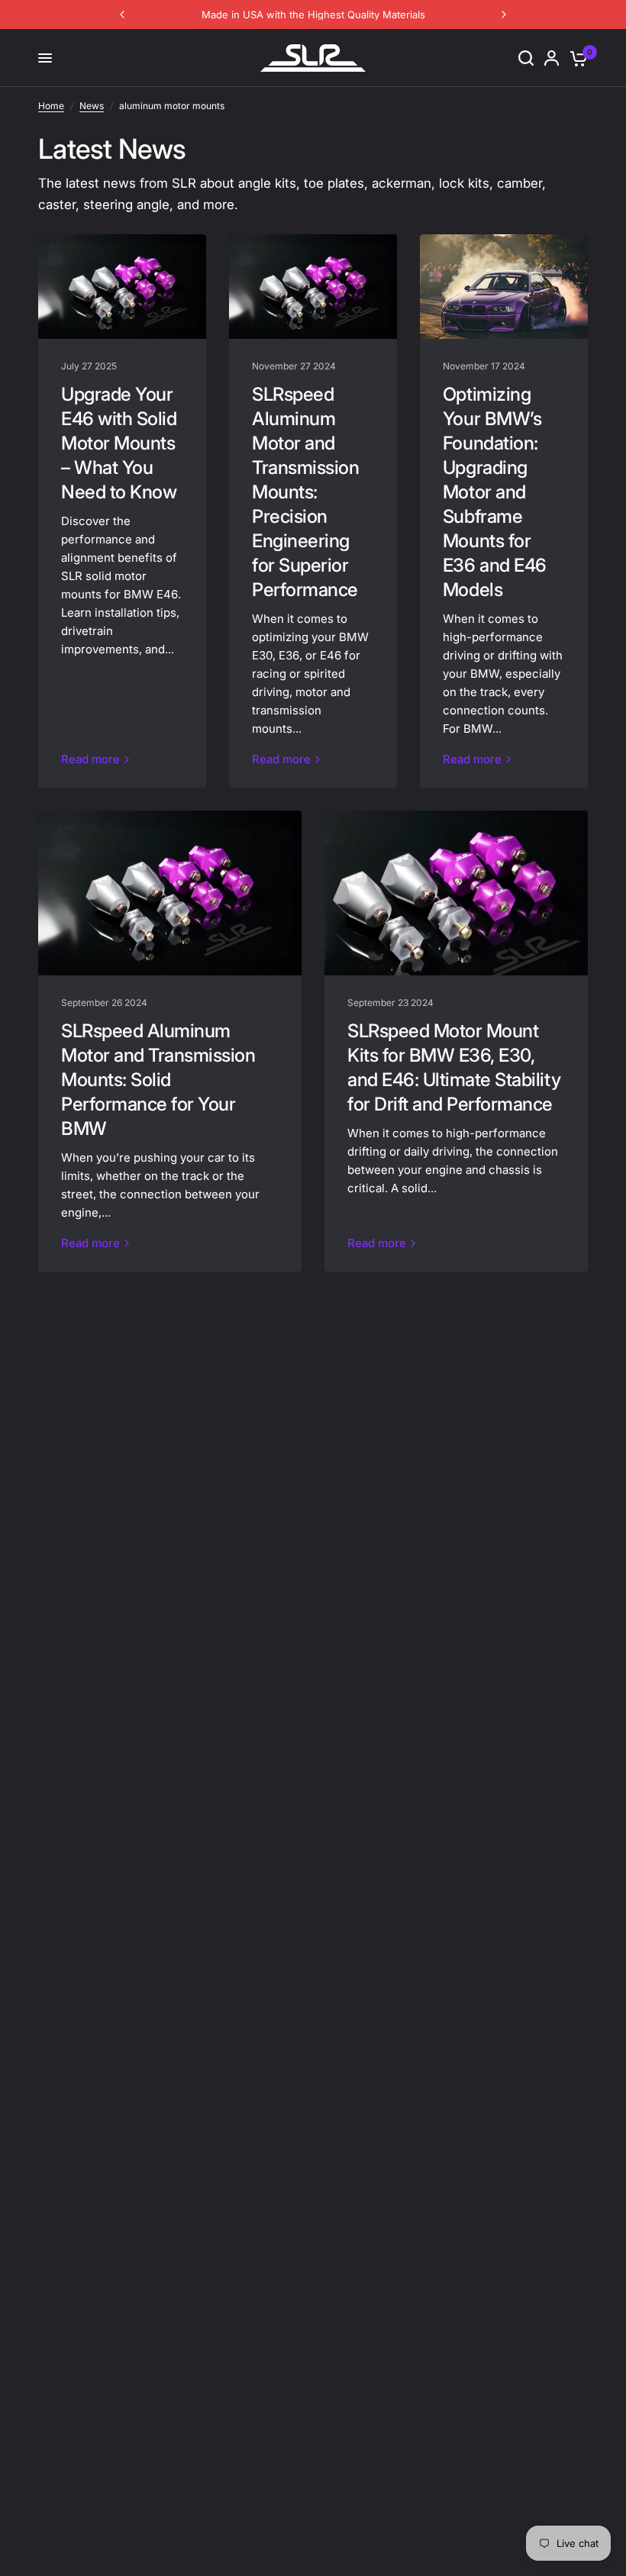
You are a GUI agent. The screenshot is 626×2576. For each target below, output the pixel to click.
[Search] (526, 58)
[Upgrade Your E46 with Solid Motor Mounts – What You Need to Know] (122, 287)
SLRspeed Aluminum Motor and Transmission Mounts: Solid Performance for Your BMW (158, 1080)
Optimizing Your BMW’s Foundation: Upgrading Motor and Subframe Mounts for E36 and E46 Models (495, 492)
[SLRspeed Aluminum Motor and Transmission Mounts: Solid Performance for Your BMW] (170, 893)
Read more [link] (90, 759)
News (92, 106)
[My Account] (552, 58)
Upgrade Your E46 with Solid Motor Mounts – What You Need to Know (119, 443)
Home (51, 106)
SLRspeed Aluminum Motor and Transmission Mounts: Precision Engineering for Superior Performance (305, 492)
